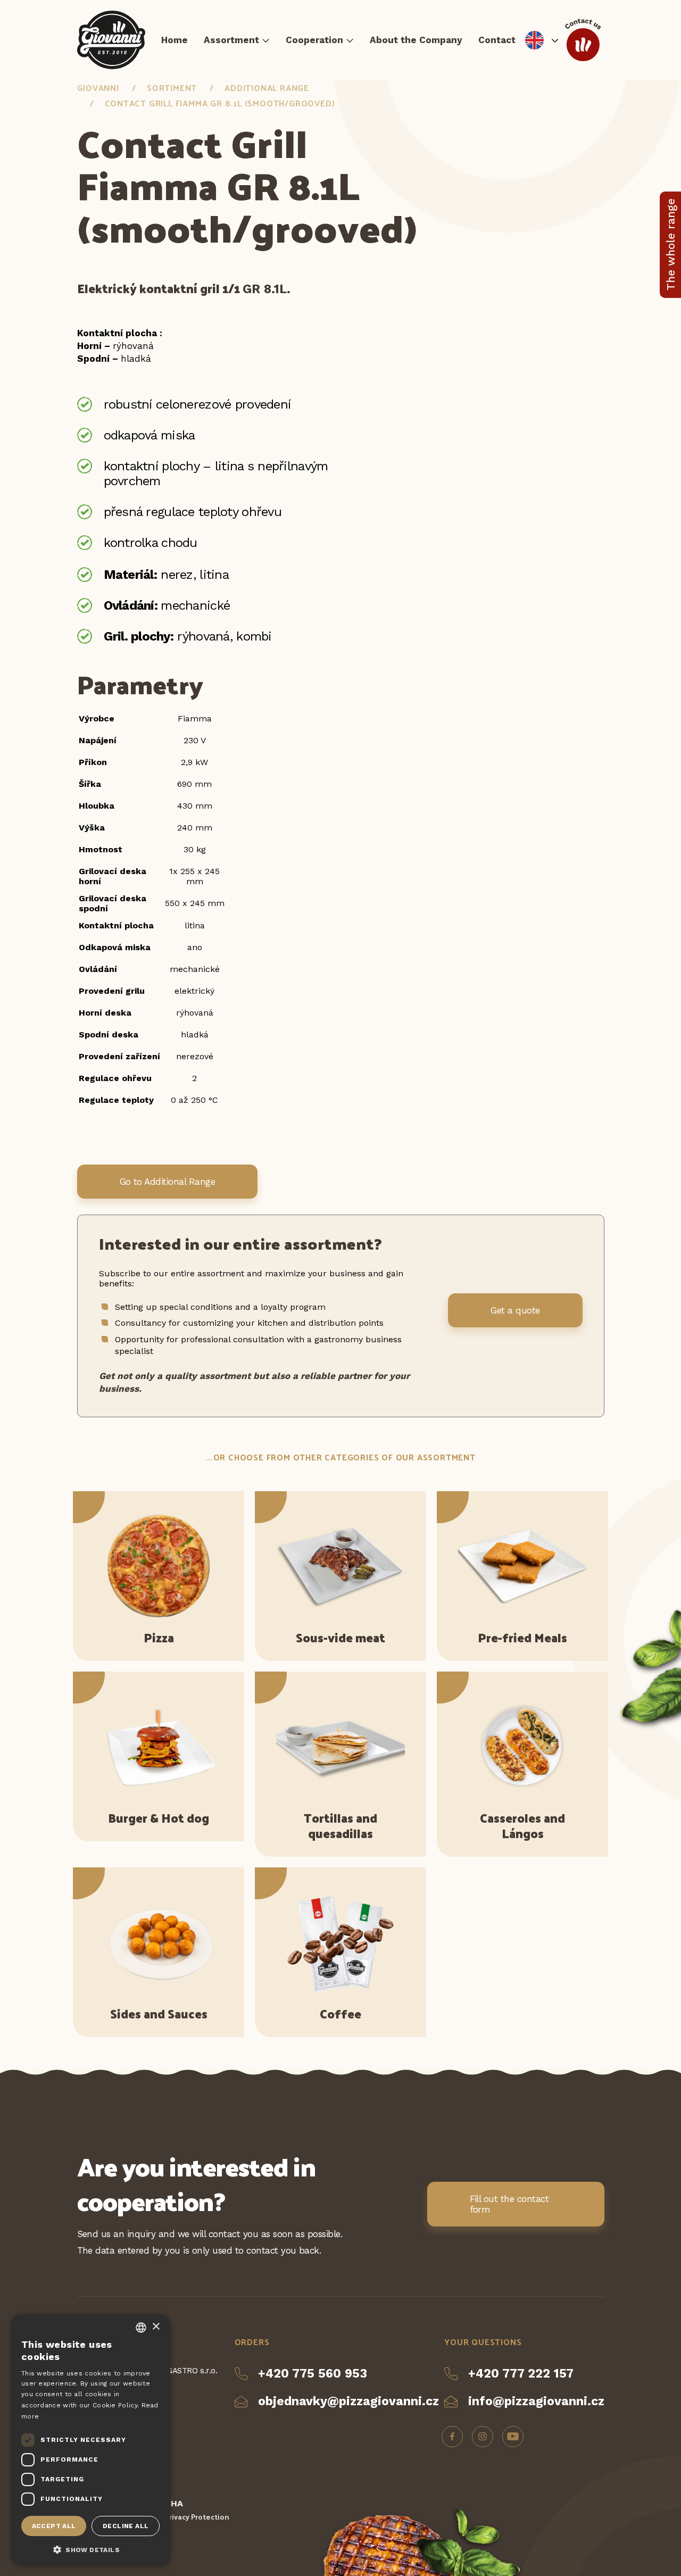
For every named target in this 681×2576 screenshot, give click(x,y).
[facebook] (452, 2437)
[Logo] (111, 40)
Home (175, 40)
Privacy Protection (197, 2517)
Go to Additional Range (168, 1182)
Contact (497, 40)
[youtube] (513, 2437)
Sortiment (172, 88)
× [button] (156, 2327)
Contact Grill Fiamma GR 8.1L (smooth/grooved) (220, 103)
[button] (90, 2549)
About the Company (416, 40)
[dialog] (90, 2440)
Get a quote (515, 1310)
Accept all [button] (54, 2526)
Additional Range (267, 88)
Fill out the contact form (509, 2204)
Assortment (231, 40)
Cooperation (314, 40)
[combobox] (141, 2328)
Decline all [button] (126, 2526)
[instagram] (483, 2437)
